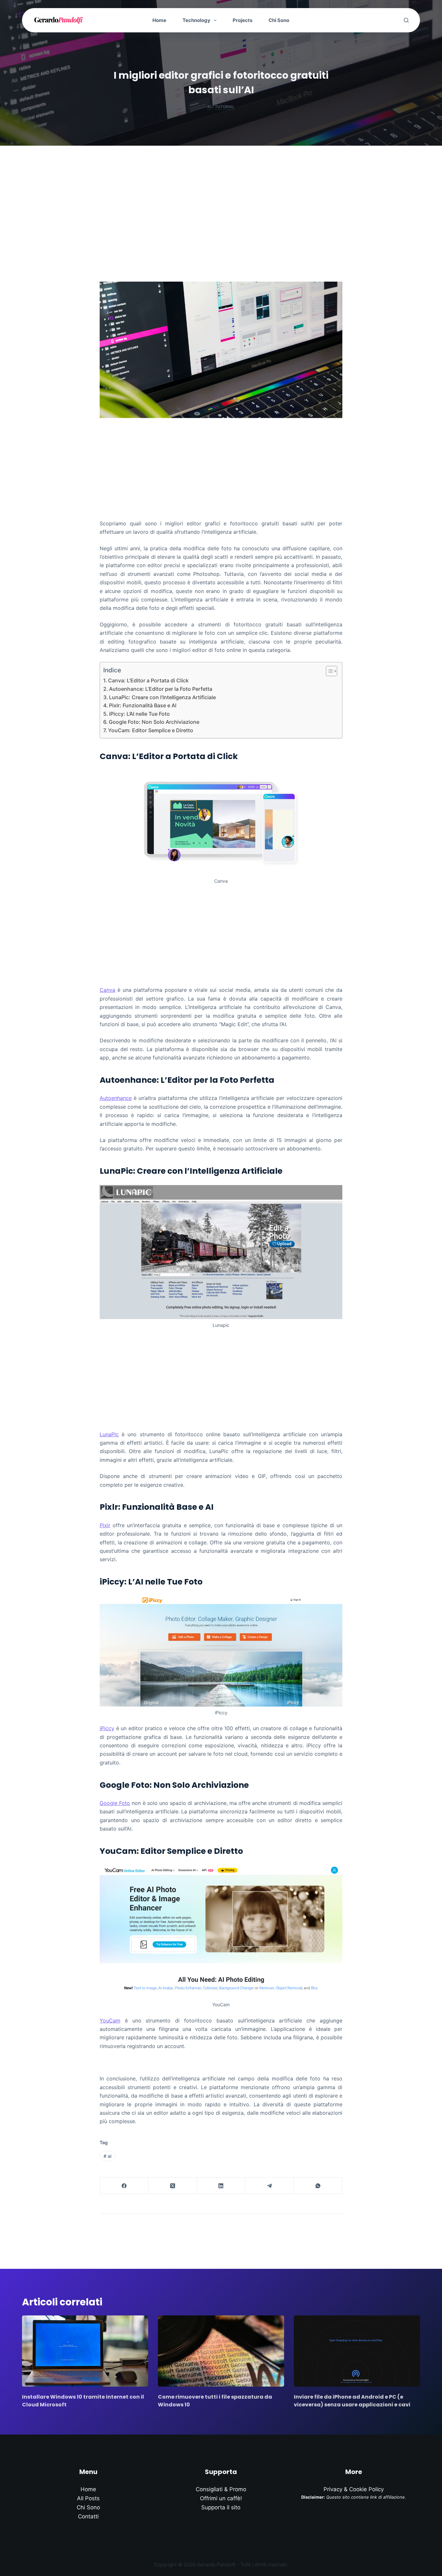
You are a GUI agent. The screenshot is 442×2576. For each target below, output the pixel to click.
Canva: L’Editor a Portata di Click (148, 680)
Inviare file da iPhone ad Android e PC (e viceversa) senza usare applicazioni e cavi (352, 2401)
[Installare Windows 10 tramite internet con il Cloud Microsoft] (85, 2351)
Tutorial (225, 107)
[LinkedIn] (221, 2186)
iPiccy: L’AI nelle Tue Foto (139, 714)
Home (159, 20)
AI (209, 107)
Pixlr (105, 1525)
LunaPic (109, 1434)
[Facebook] (124, 2186)
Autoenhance (116, 1098)
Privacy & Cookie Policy (354, 2489)
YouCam (110, 2021)
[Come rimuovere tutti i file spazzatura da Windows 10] (221, 2351)
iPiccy (107, 1728)
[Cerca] (406, 20)
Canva (107, 990)
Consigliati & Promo (221, 2489)
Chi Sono (279, 20)
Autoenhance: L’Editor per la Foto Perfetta (161, 689)
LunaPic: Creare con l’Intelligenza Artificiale (162, 697)
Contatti (88, 2516)
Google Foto (115, 1803)
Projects (243, 20)
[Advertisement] (221, 194)
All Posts (88, 2498)
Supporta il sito (221, 2507)
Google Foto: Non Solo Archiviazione (154, 722)
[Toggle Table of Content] (328, 671)
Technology (196, 20)
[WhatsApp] (318, 2186)
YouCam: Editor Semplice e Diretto (151, 730)
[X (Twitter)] (173, 2186)
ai (107, 2156)
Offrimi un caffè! (221, 2498)
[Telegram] (270, 2186)
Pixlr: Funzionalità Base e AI (143, 705)
